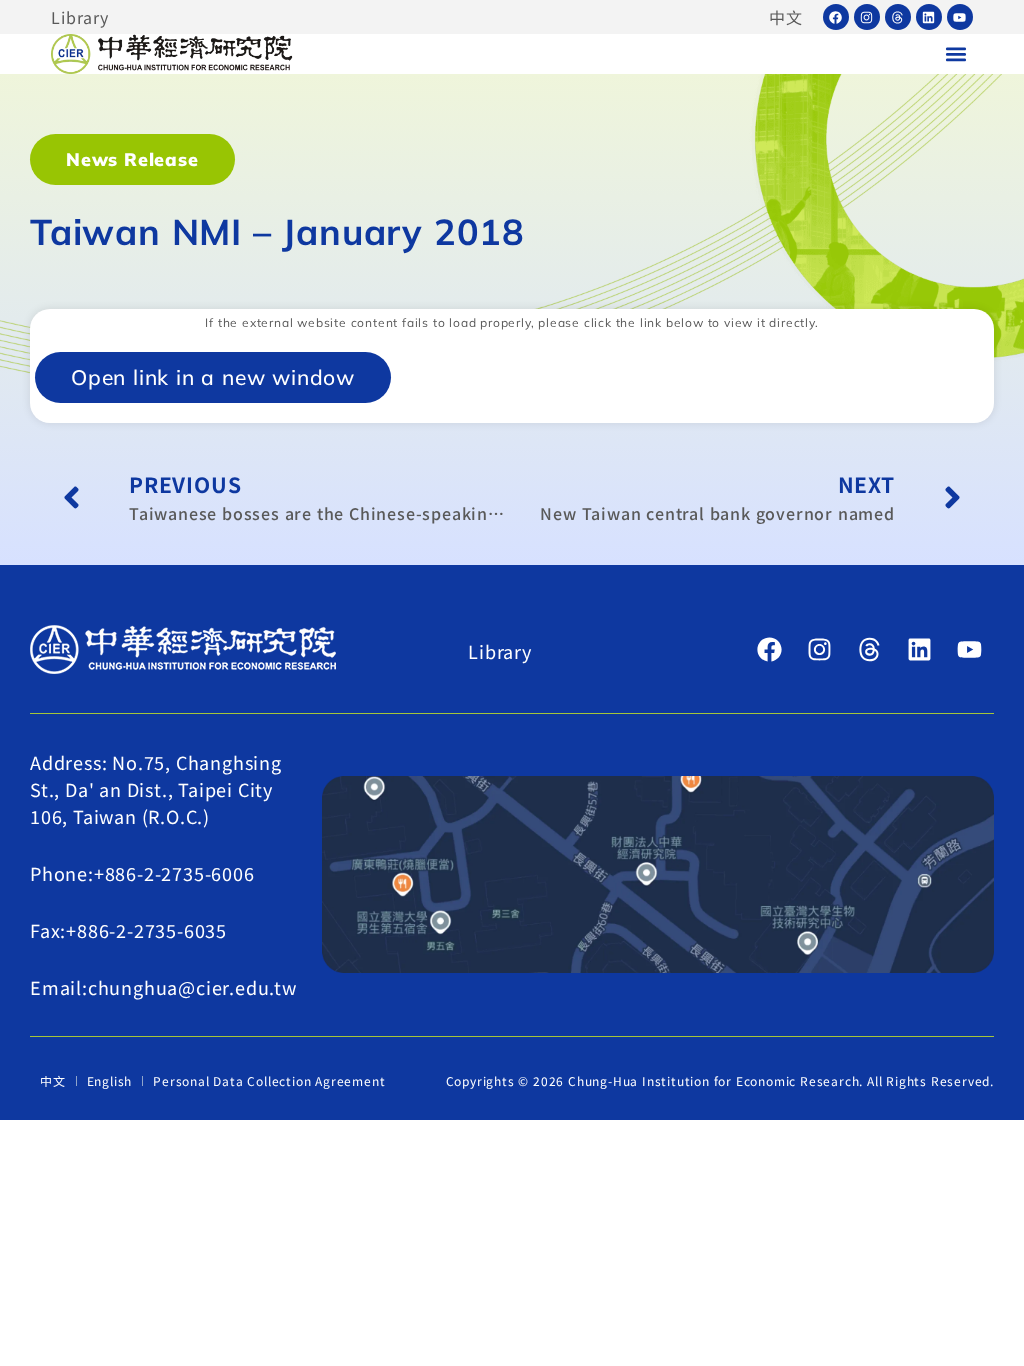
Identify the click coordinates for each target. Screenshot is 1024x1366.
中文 (786, 17)
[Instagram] (867, 17)
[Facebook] (836, 17)
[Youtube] (960, 17)
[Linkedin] (929, 17)
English (110, 1080)
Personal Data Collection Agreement (269, 1080)
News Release (132, 159)
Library (80, 17)
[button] (956, 54)
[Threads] (898, 17)
